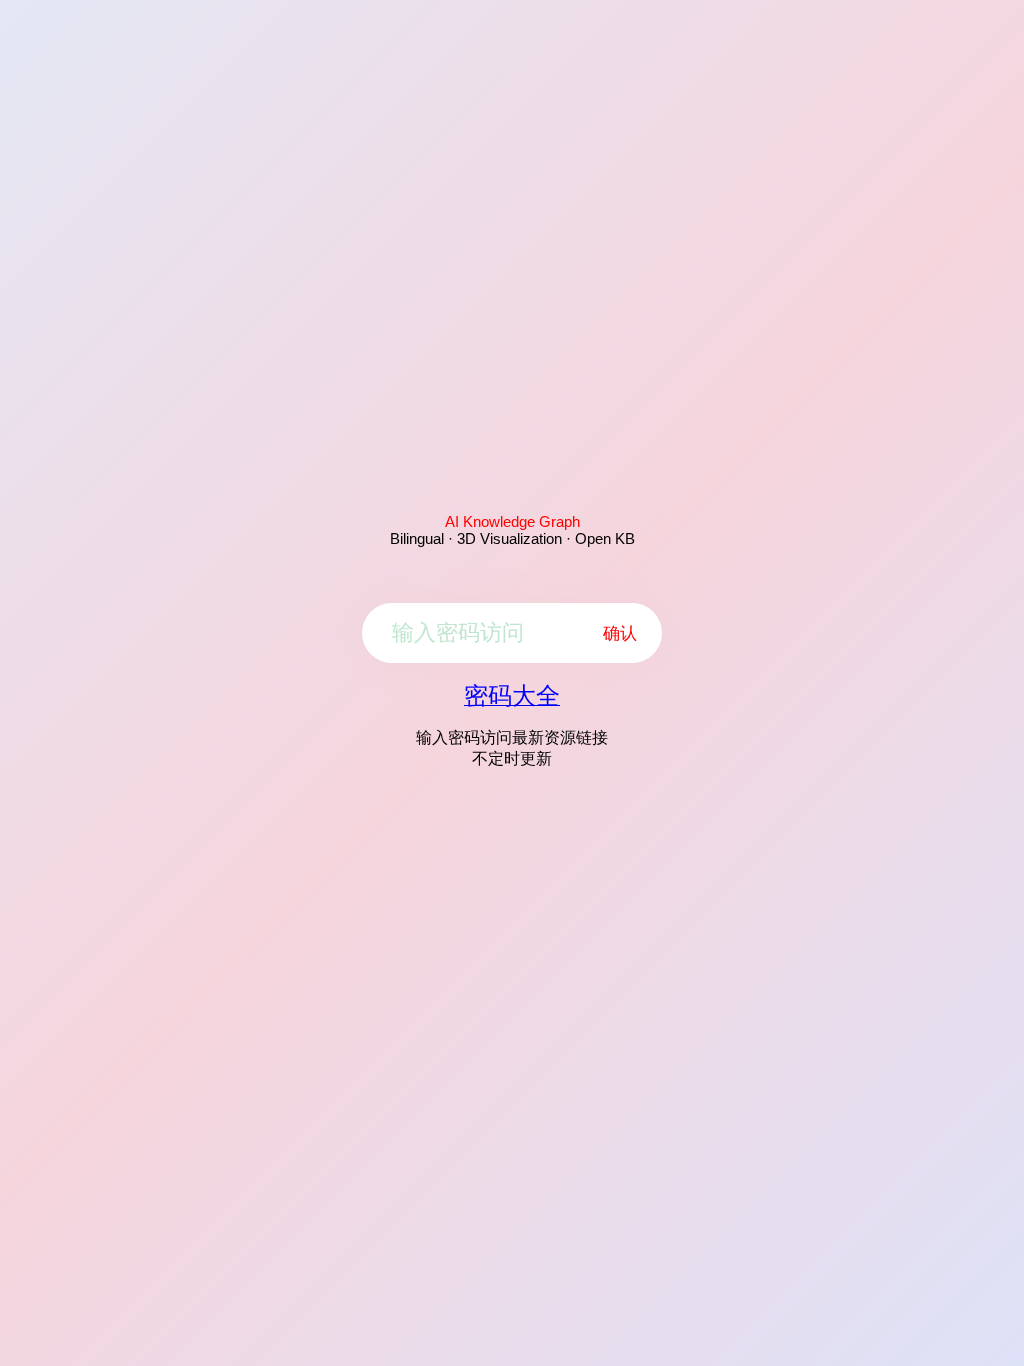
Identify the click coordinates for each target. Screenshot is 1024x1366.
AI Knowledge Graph (512, 521)
